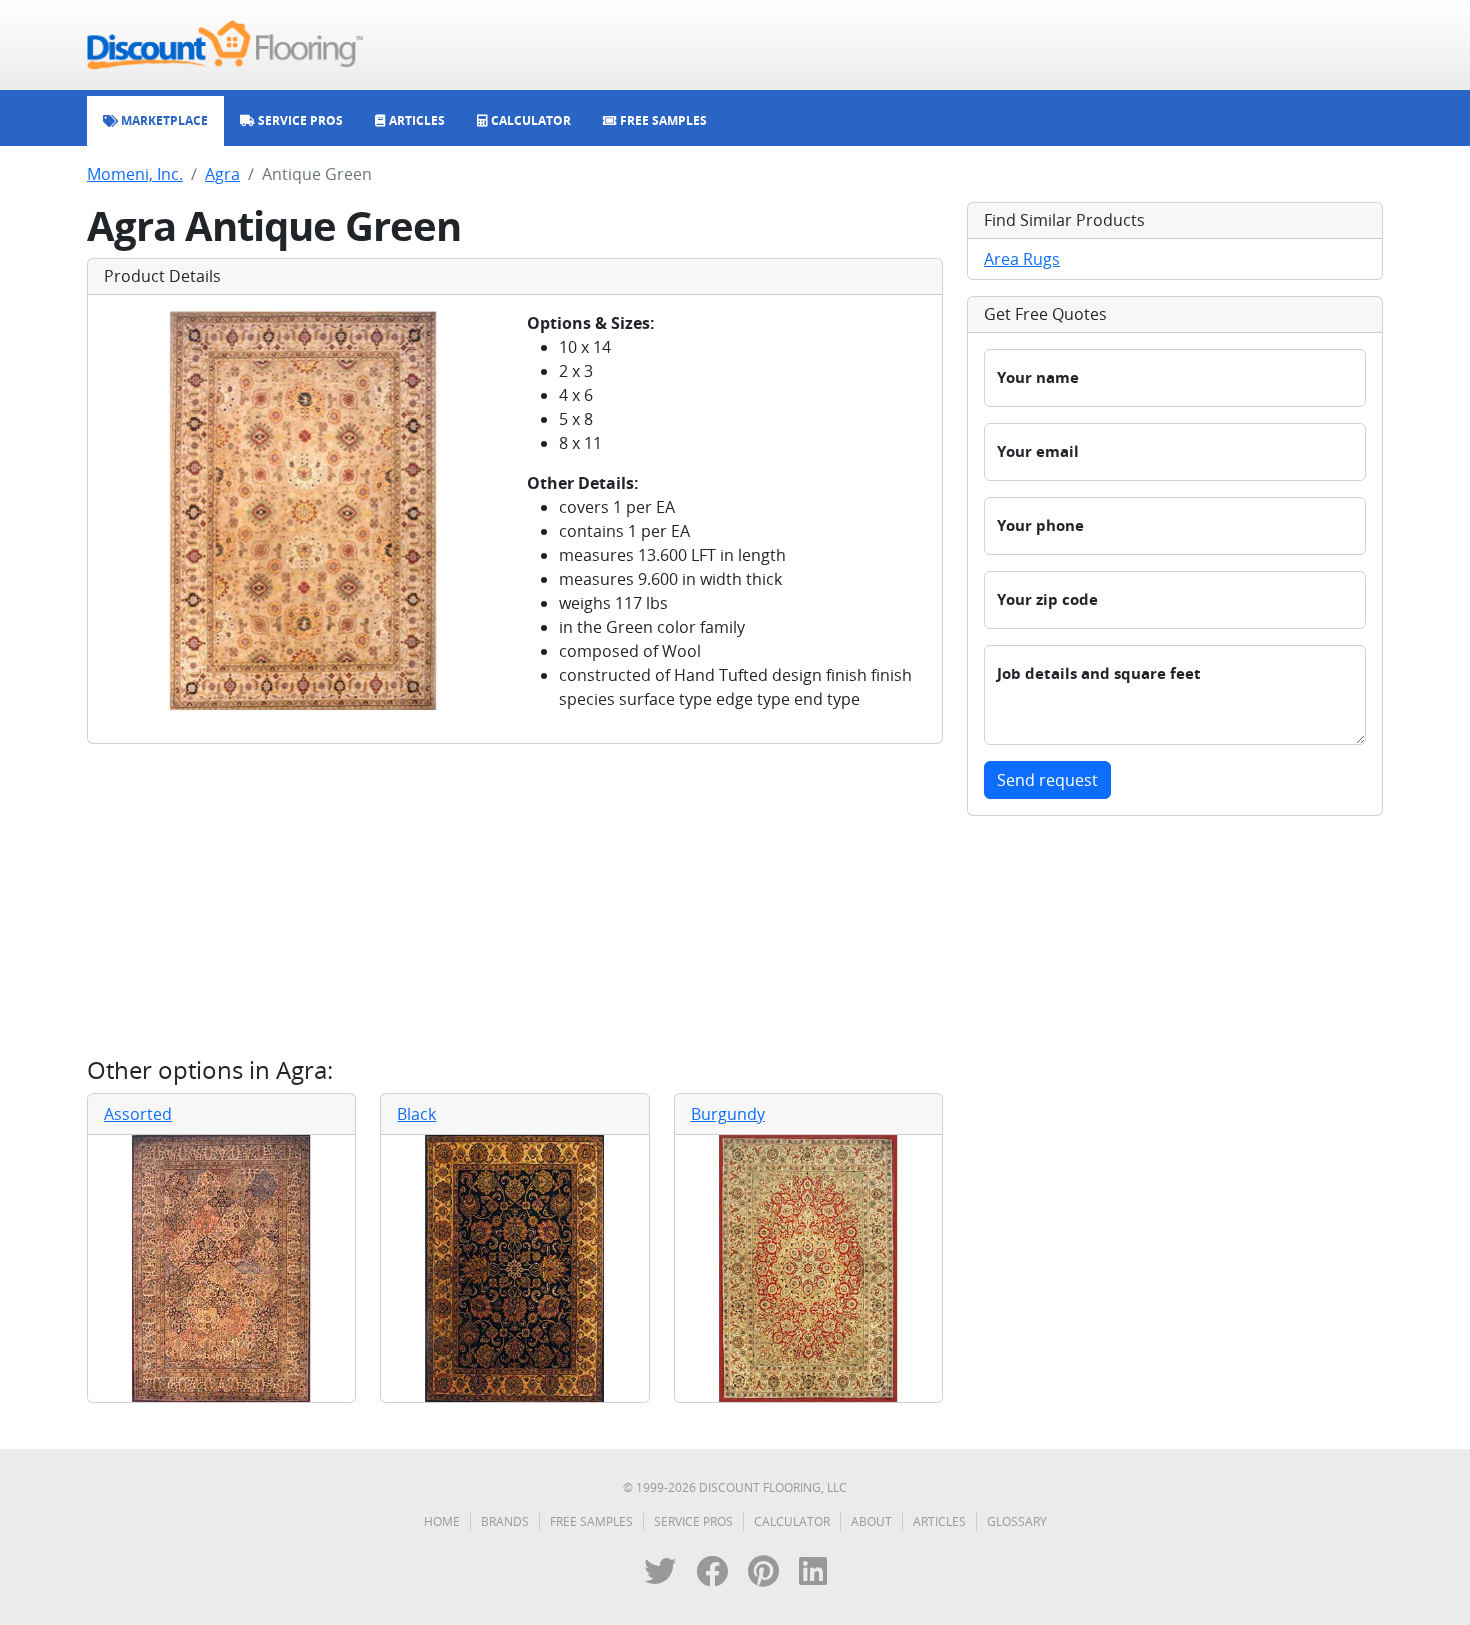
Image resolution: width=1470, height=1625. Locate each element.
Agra (222, 174)
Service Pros (693, 1521)
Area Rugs (1022, 259)
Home (442, 1521)
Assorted (138, 1114)
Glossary (1017, 1521)
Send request (1047, 780)
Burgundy (728, 1114)
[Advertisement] (515, 900)
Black (416, 1114)
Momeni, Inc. (135, 174)
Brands (505, 1521)
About (871, 1521)
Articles (939, 1521)
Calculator (792, 1521)
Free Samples (591, 1521)
